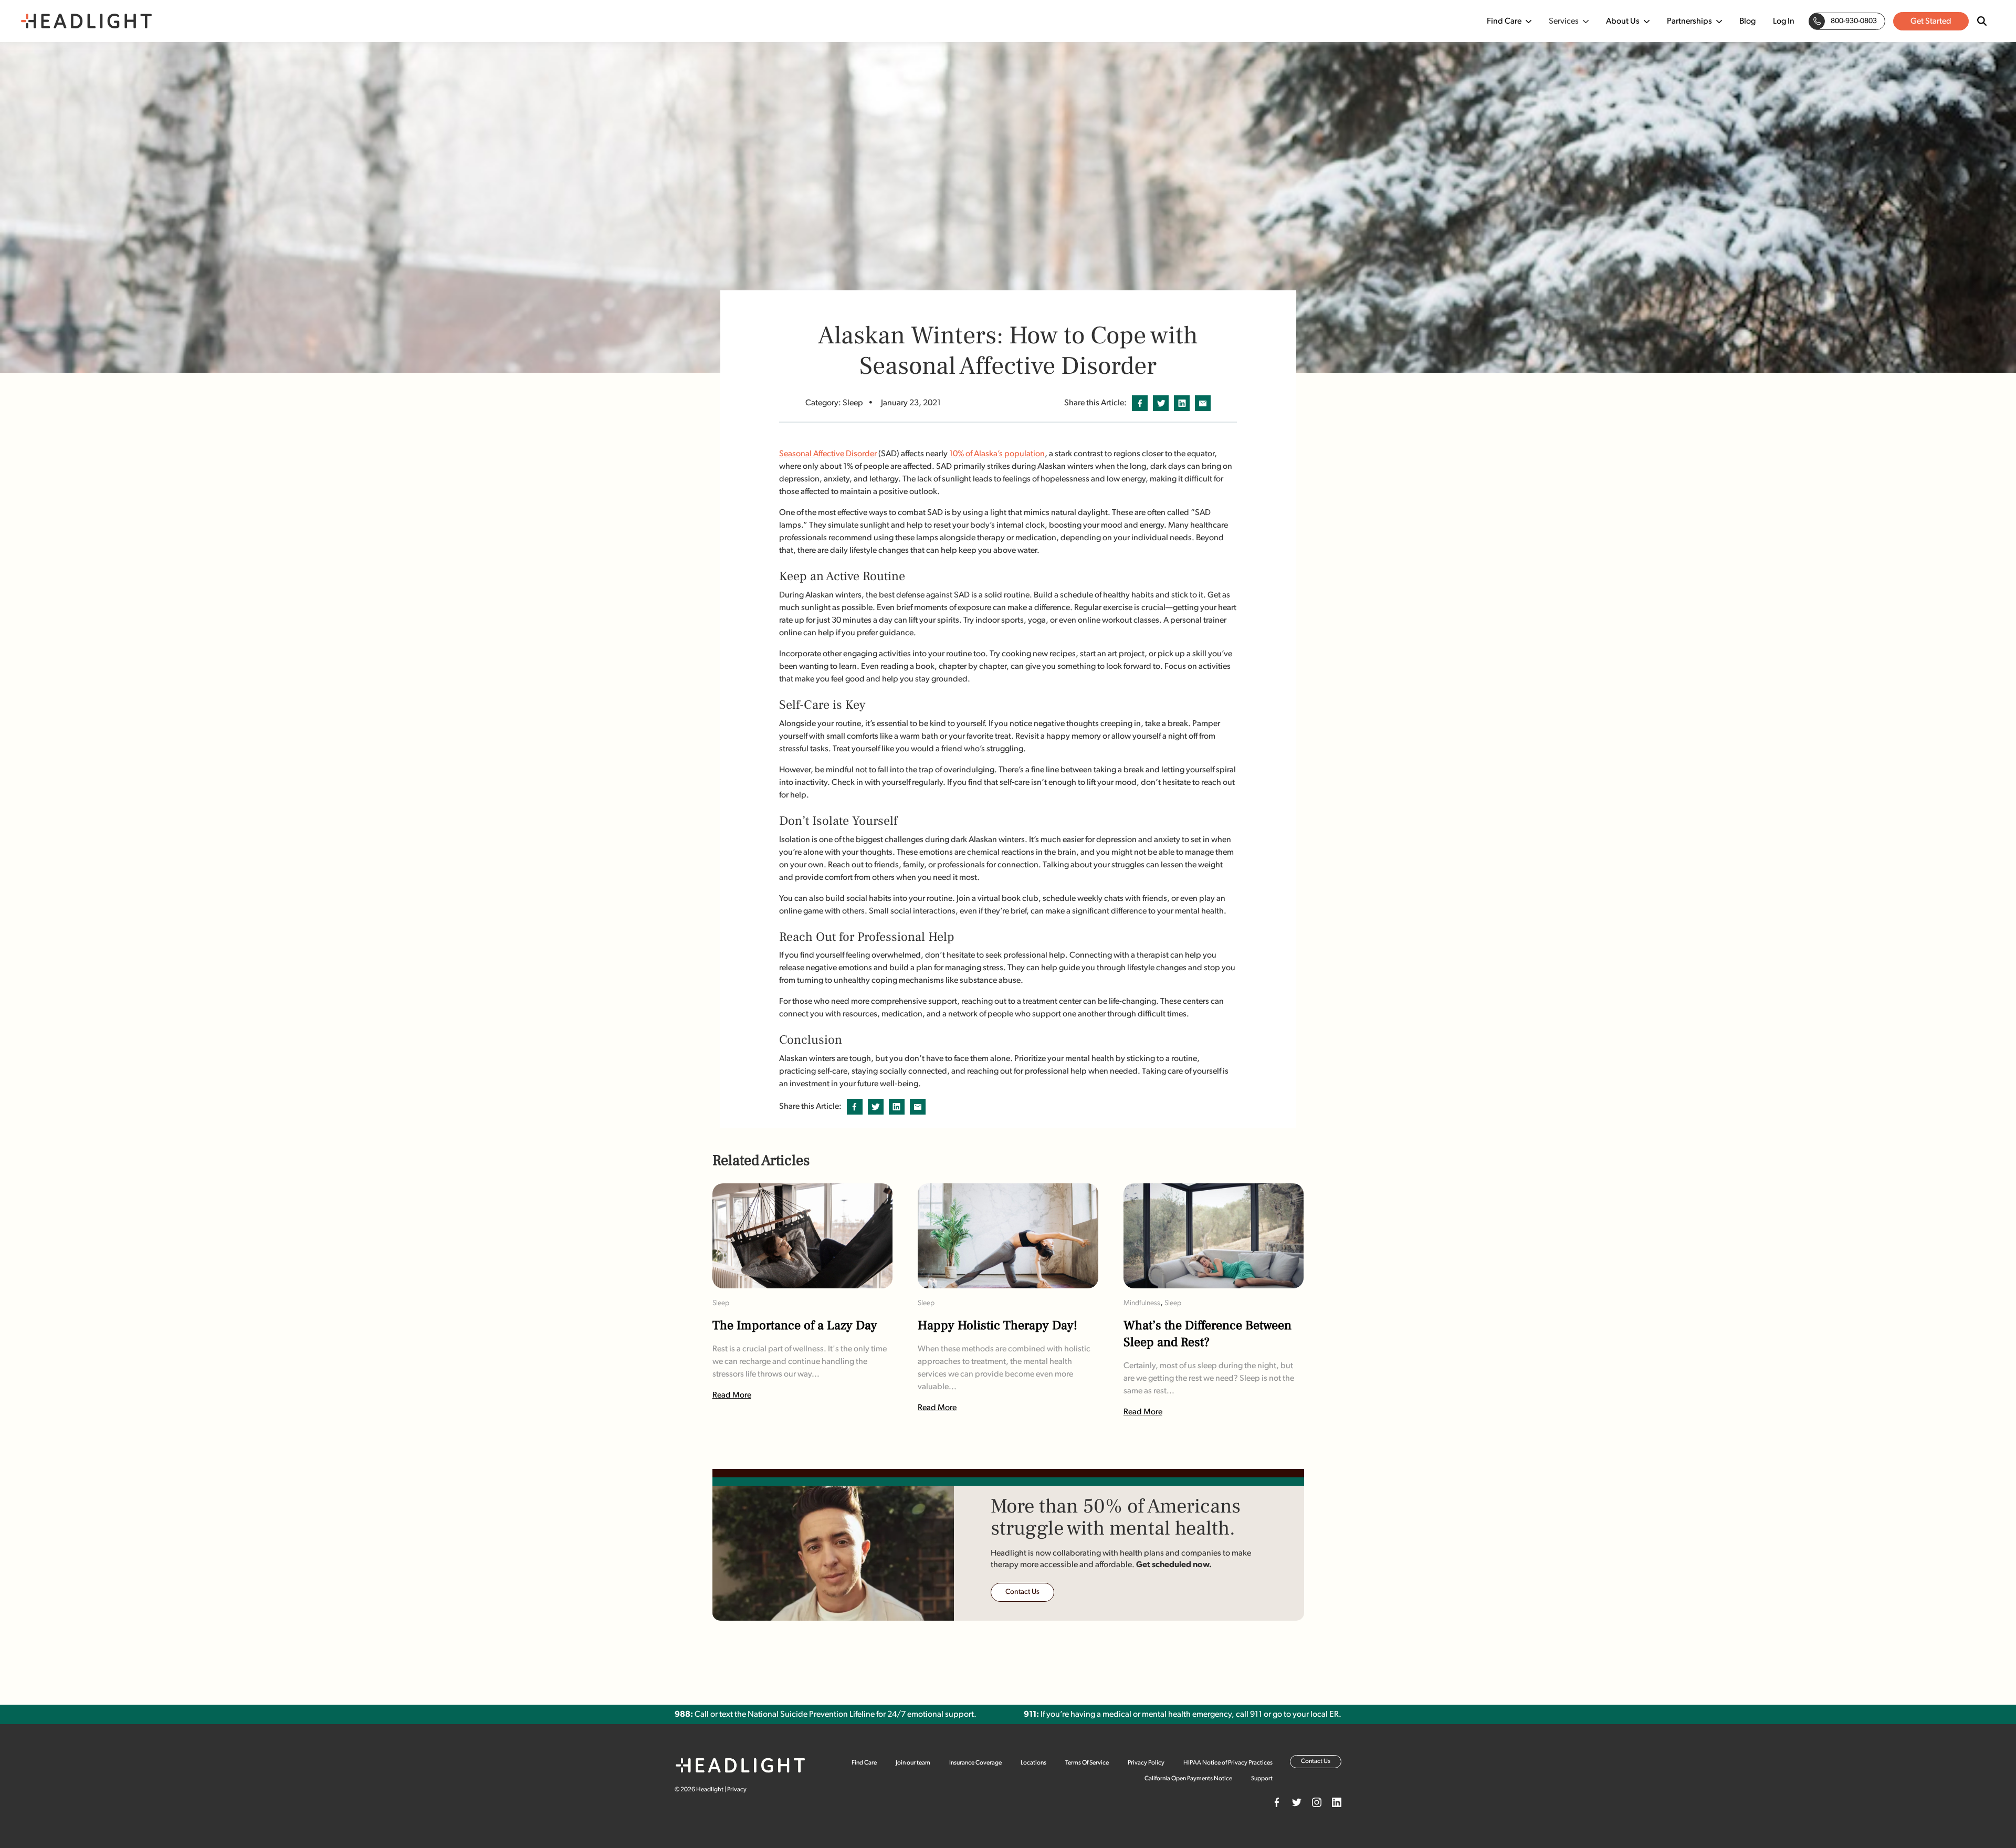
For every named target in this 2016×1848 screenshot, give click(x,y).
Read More (732, 1395)
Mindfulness (1142, 1303)
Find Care (1504, 22)
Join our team (913, 1763)
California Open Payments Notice (1188, 1779)
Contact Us (1022, 1592)
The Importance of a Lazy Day (795, 1326)
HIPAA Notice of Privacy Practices (1228, 1763)
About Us (1623, 22)
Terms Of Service (1087, 1763)
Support (1262, 1779)
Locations (1033, 1763)
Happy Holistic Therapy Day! (997, 1326)
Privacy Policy (1146, 1763)
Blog (1747, 22)
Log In (1784, 22)
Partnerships (1689, 22)
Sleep (721, 1303)
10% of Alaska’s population (997, 454)
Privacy (737, 1790)
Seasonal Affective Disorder (828, 454)
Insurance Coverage (975, 1763)
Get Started (1931, 22)
